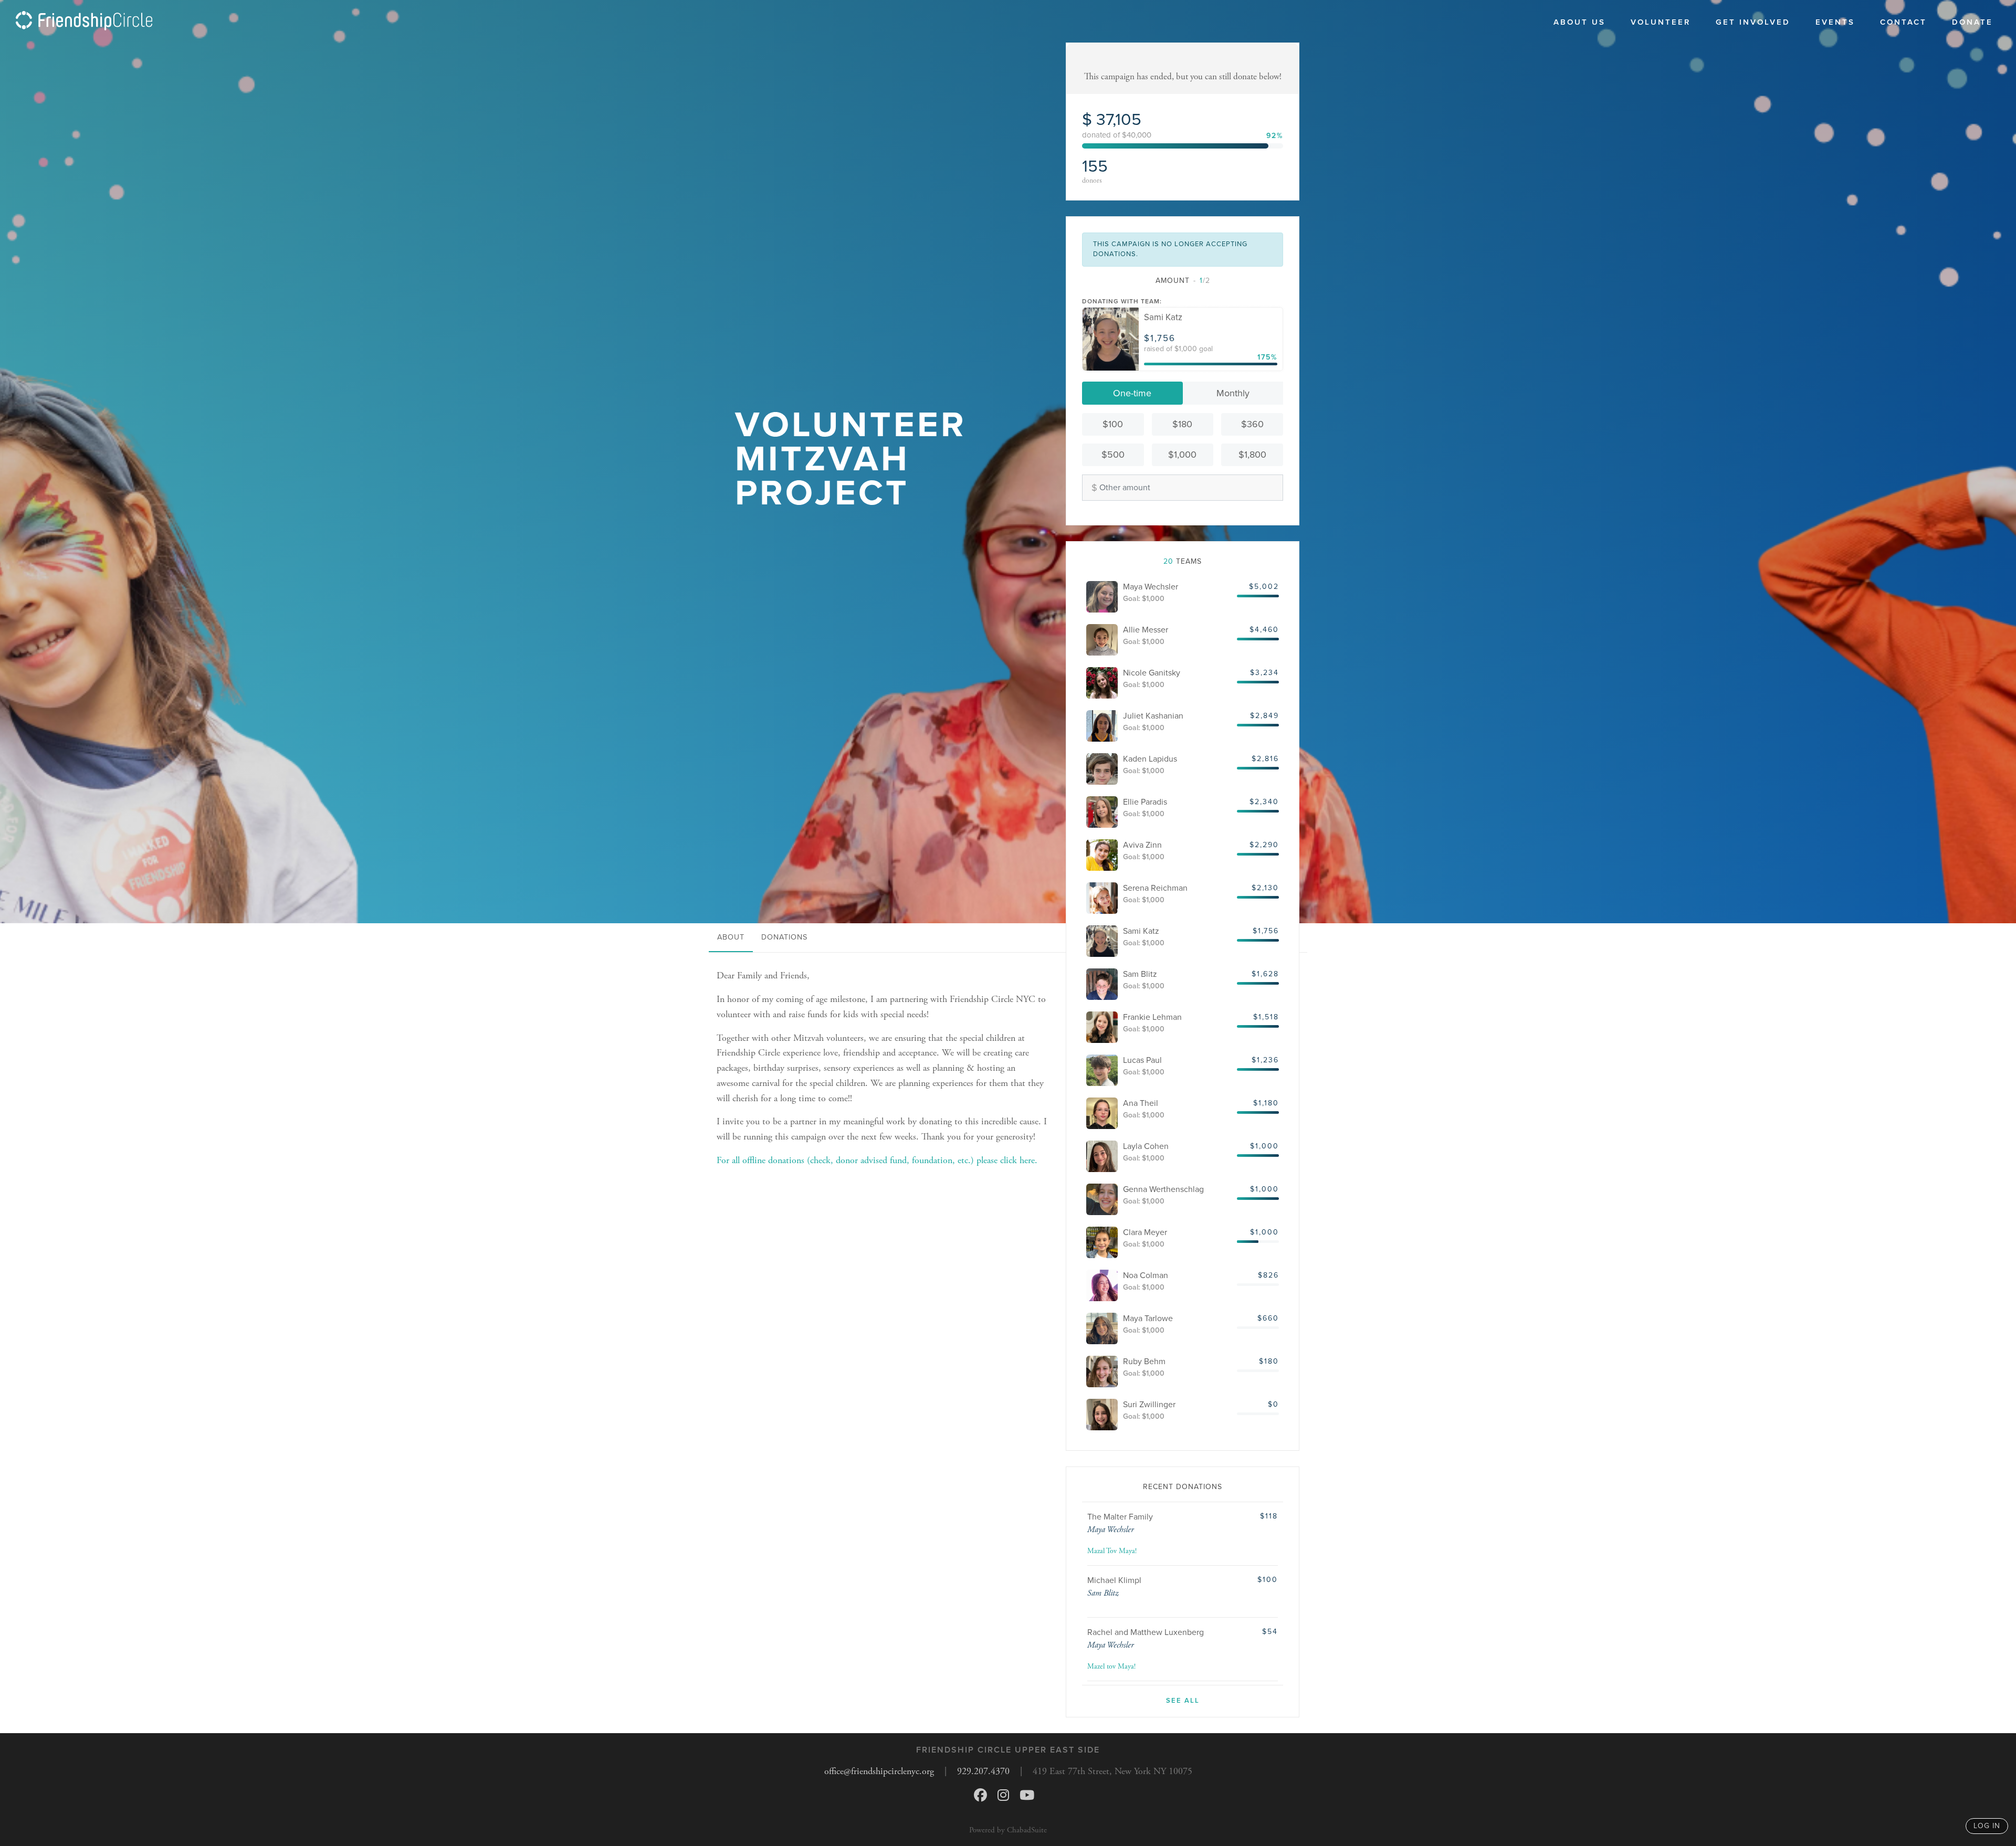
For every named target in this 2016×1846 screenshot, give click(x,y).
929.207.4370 (983, 1771)
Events (1835, 22)
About (731, 937)
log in (1987, 1826)
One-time (1132, 393)
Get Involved (1753, 22)
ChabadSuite (1027, 1830)
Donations (784, 937)
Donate (1972, 22)
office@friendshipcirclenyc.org (879, 1771)
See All (1183, 1701)
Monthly (1233, 393)
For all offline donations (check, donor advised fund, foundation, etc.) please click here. (877, 1160)
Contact (1903, 22)
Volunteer (1661, 22)
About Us (1579, 22)
